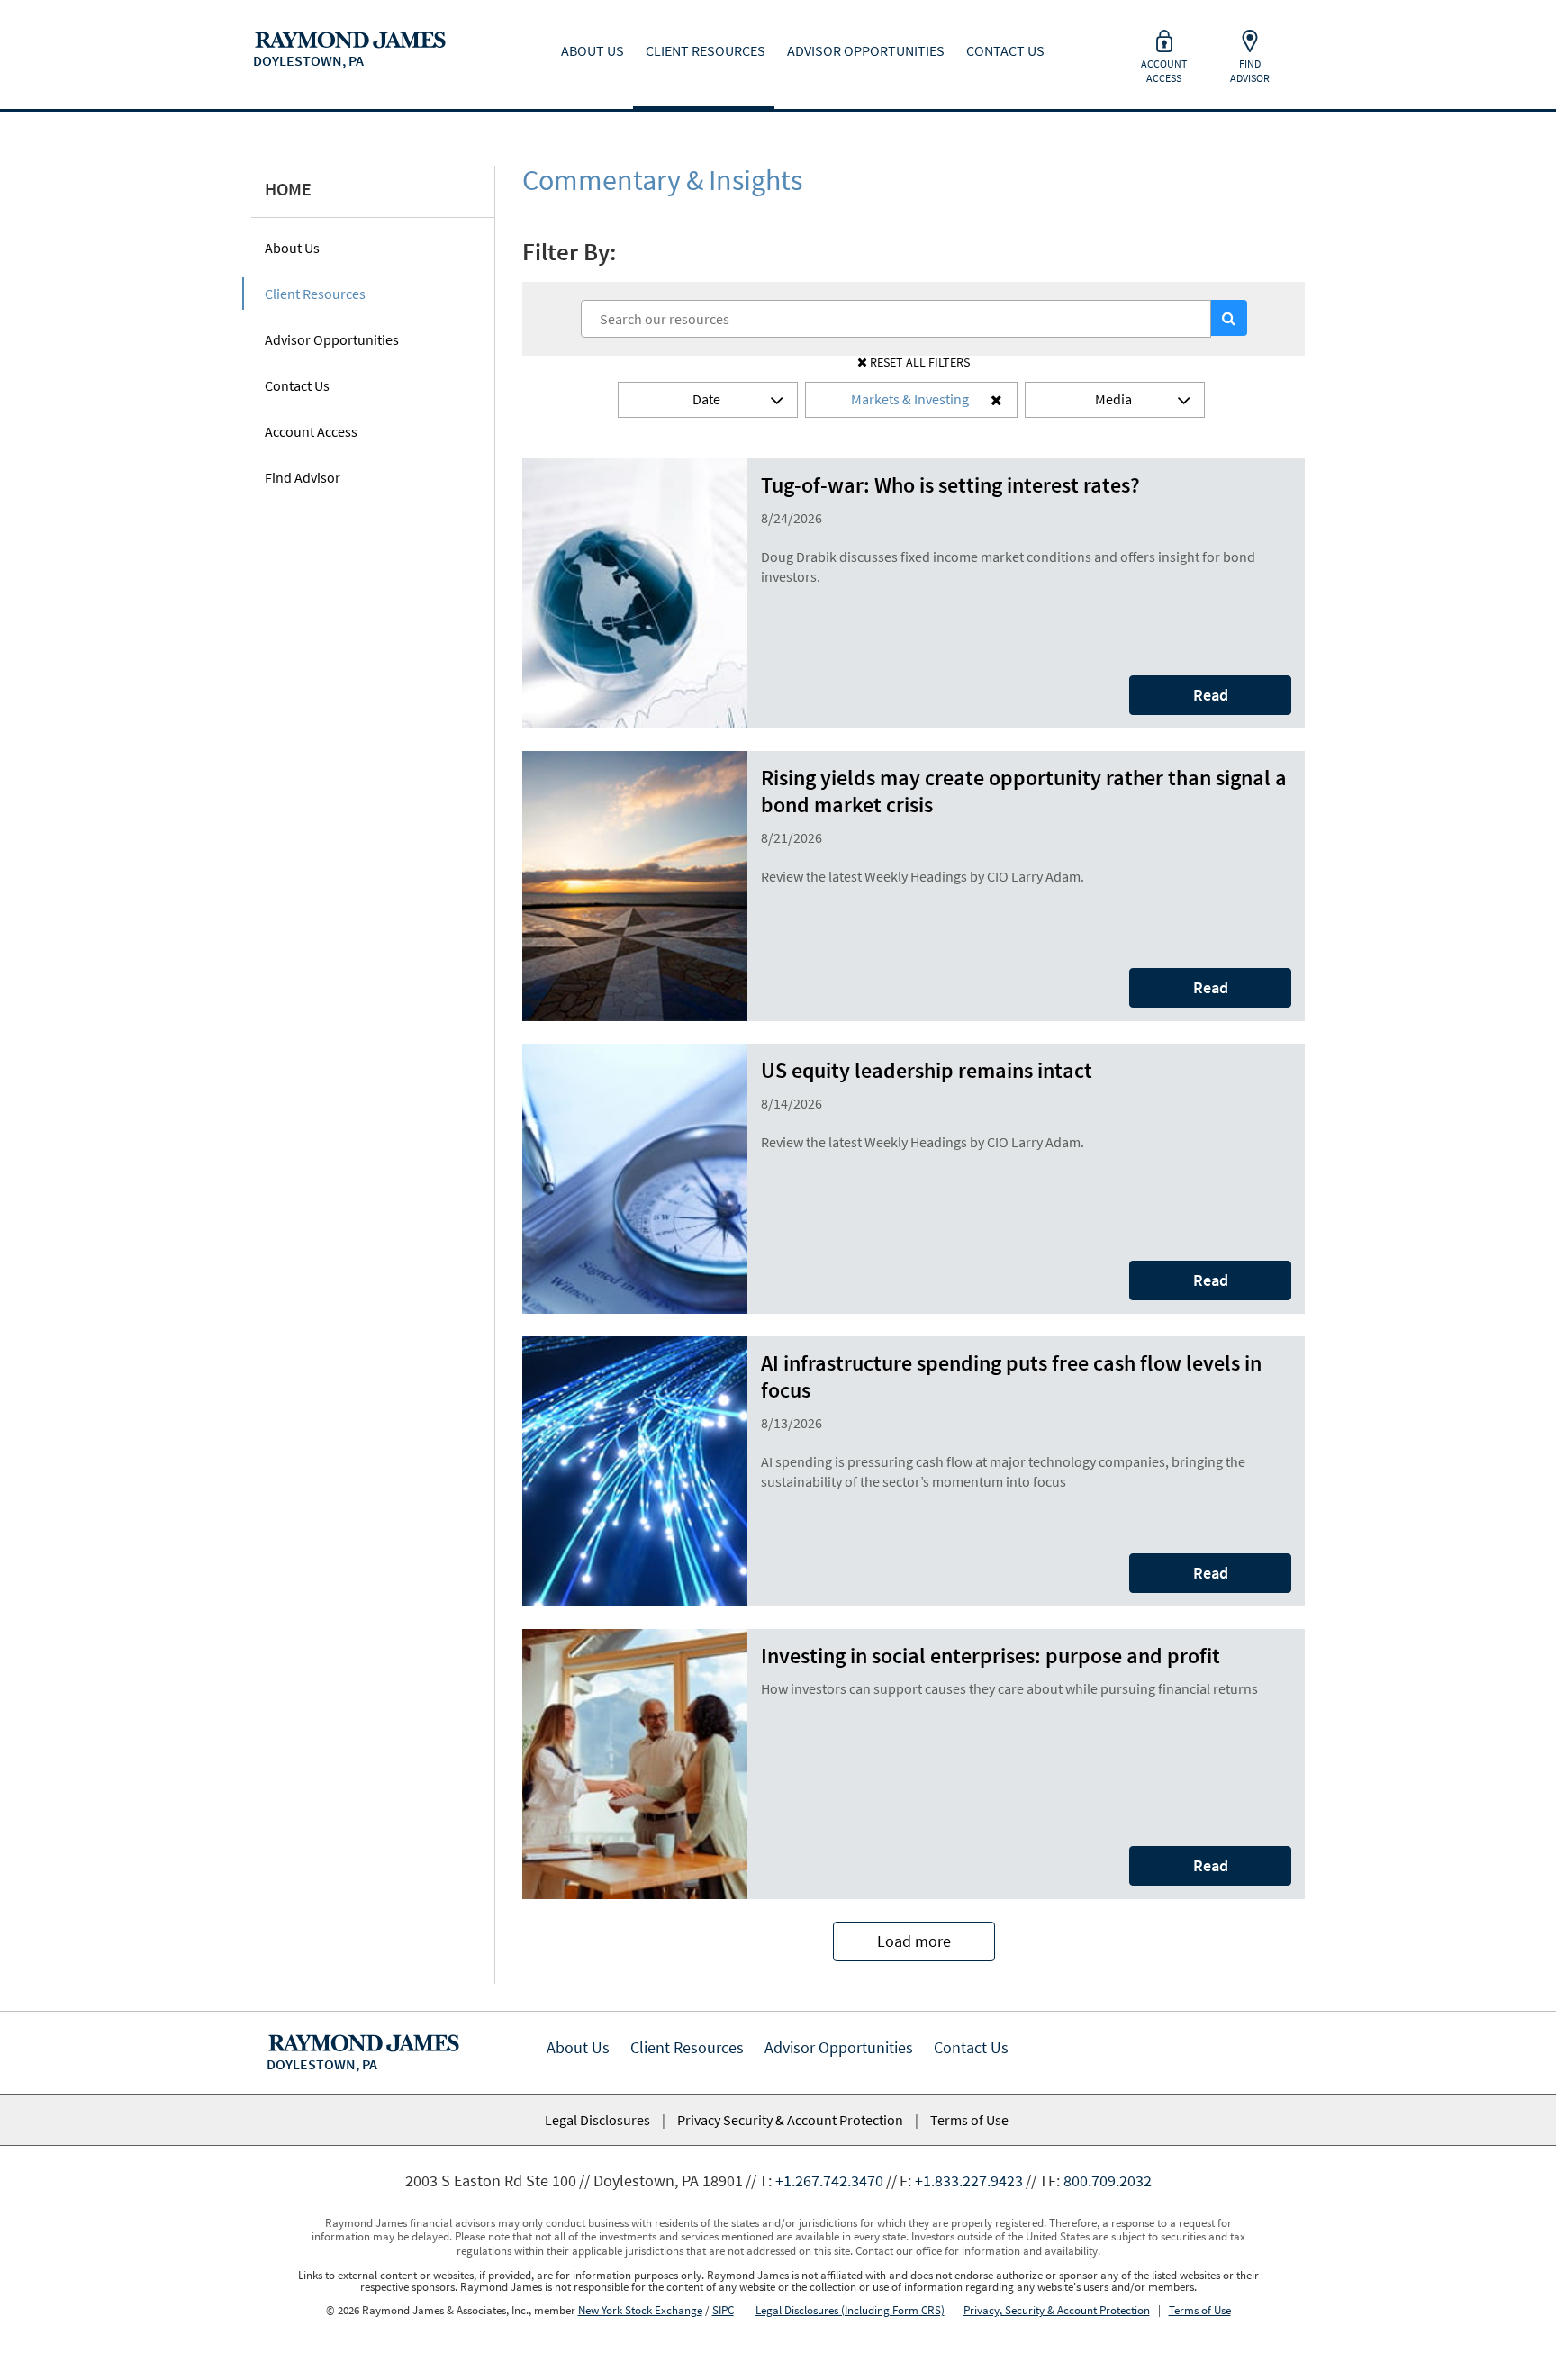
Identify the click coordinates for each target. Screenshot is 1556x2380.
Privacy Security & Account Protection (790, 2120)
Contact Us (297, 385)
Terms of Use (969, 2120)
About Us (292, 248)
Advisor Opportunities (332, 339)
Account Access (311, 431)
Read (1211, 695)
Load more (914, 1941)
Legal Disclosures (597, 2120)
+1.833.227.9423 (969, 2181)
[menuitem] (344, 36)
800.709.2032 (1108, 2181)
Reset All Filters (918, 362)
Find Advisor (303, 477)
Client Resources (315, 294)
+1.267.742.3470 (829, 2181)
